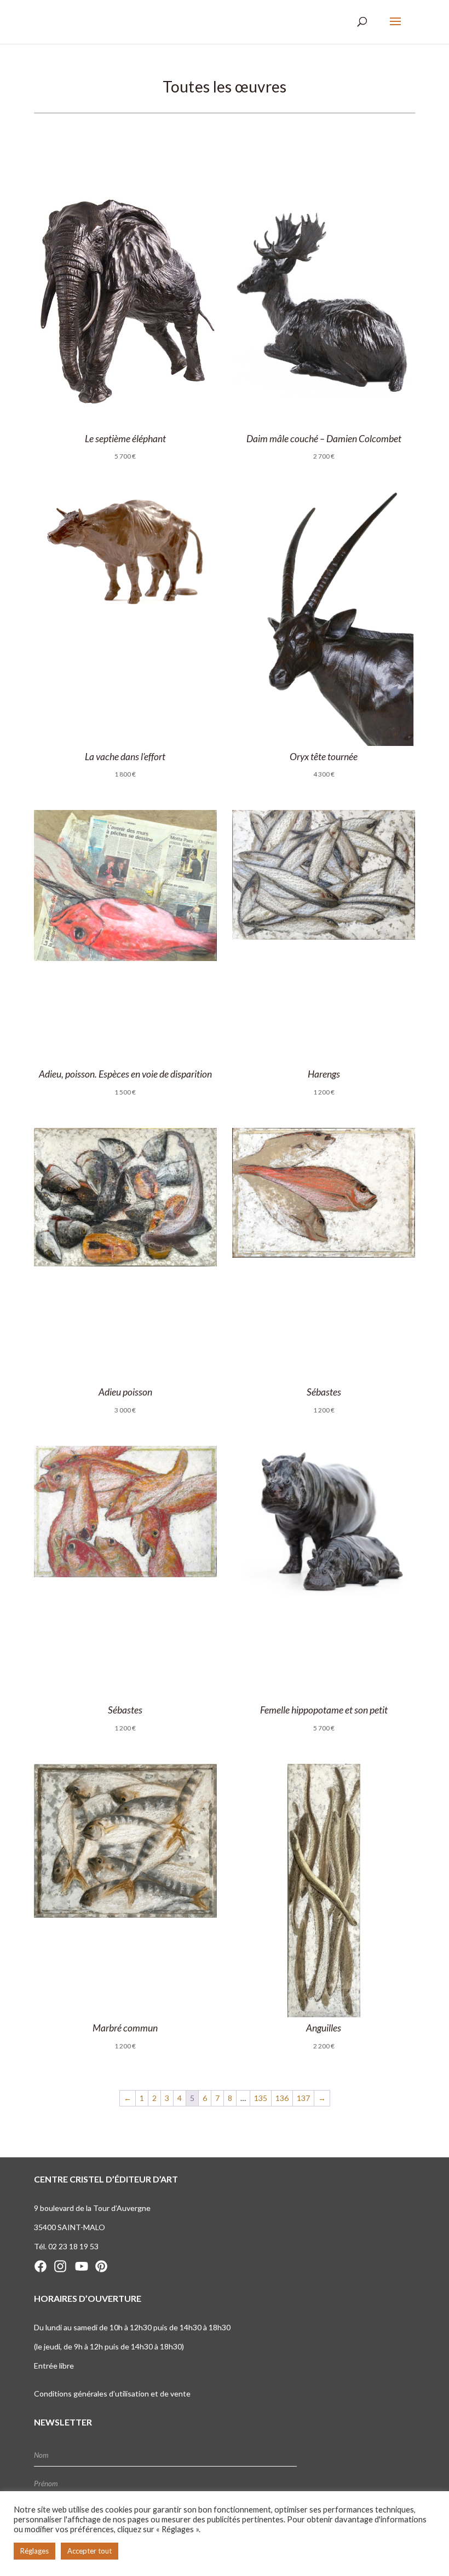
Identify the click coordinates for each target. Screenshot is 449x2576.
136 (282, 2098)
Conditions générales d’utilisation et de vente (112, 2393)
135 (261, 2098)
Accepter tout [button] (90, 2551)
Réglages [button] (34, 2551)
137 (303, 2098)
